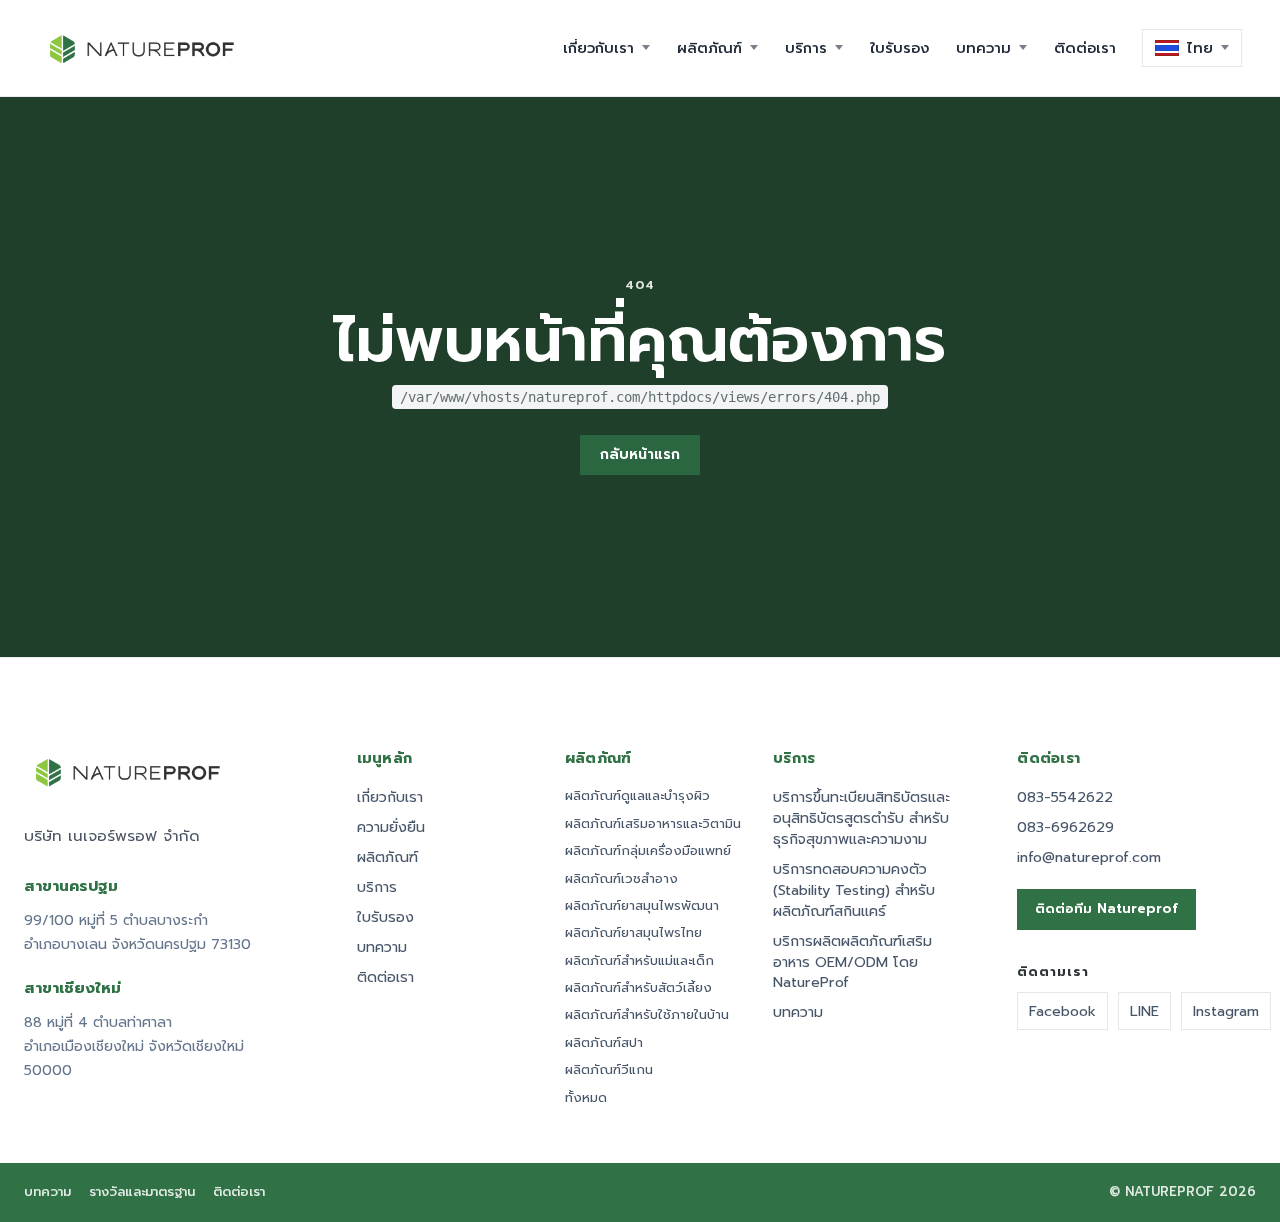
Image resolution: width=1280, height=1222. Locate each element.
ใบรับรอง (385, 917)
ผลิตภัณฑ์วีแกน (609, 1070)
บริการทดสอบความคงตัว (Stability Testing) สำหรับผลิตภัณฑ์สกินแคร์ (854, 890)
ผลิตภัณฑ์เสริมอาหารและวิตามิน (653, 824)
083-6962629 (1065, 827)
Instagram (1226, 1011)
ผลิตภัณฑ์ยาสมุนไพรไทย (633, 933)
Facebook (1062, 1011)
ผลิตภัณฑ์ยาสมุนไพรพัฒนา (642, 906)
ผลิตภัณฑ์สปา (604, 1043)
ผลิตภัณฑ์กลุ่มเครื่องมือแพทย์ (648, 851)
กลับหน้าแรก (640, 454)
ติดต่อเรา (385, 977)
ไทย (1200, 48)
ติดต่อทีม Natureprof (1106, 909)
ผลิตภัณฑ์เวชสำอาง (621, 879)
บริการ (377, 887)
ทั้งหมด (586, 1098)
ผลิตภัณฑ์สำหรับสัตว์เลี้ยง (638, 988)
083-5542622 (1065, 797)
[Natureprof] (143, 48)
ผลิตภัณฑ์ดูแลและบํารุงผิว (637, 796)
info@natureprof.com (1089, 857)
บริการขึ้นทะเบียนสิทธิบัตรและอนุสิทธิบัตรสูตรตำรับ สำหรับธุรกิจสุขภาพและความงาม (861, 818)
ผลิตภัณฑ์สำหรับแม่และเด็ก (639, 961)
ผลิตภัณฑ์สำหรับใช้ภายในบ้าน (647, 1015)
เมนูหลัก (385, 758)
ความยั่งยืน (391, 827)
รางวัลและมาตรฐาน (142, 1192)
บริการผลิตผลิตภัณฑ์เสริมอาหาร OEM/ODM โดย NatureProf (852, 962)
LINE (1144, 1011)
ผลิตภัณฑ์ (387, 857)
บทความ (382, 947)
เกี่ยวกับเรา (390, 797)
